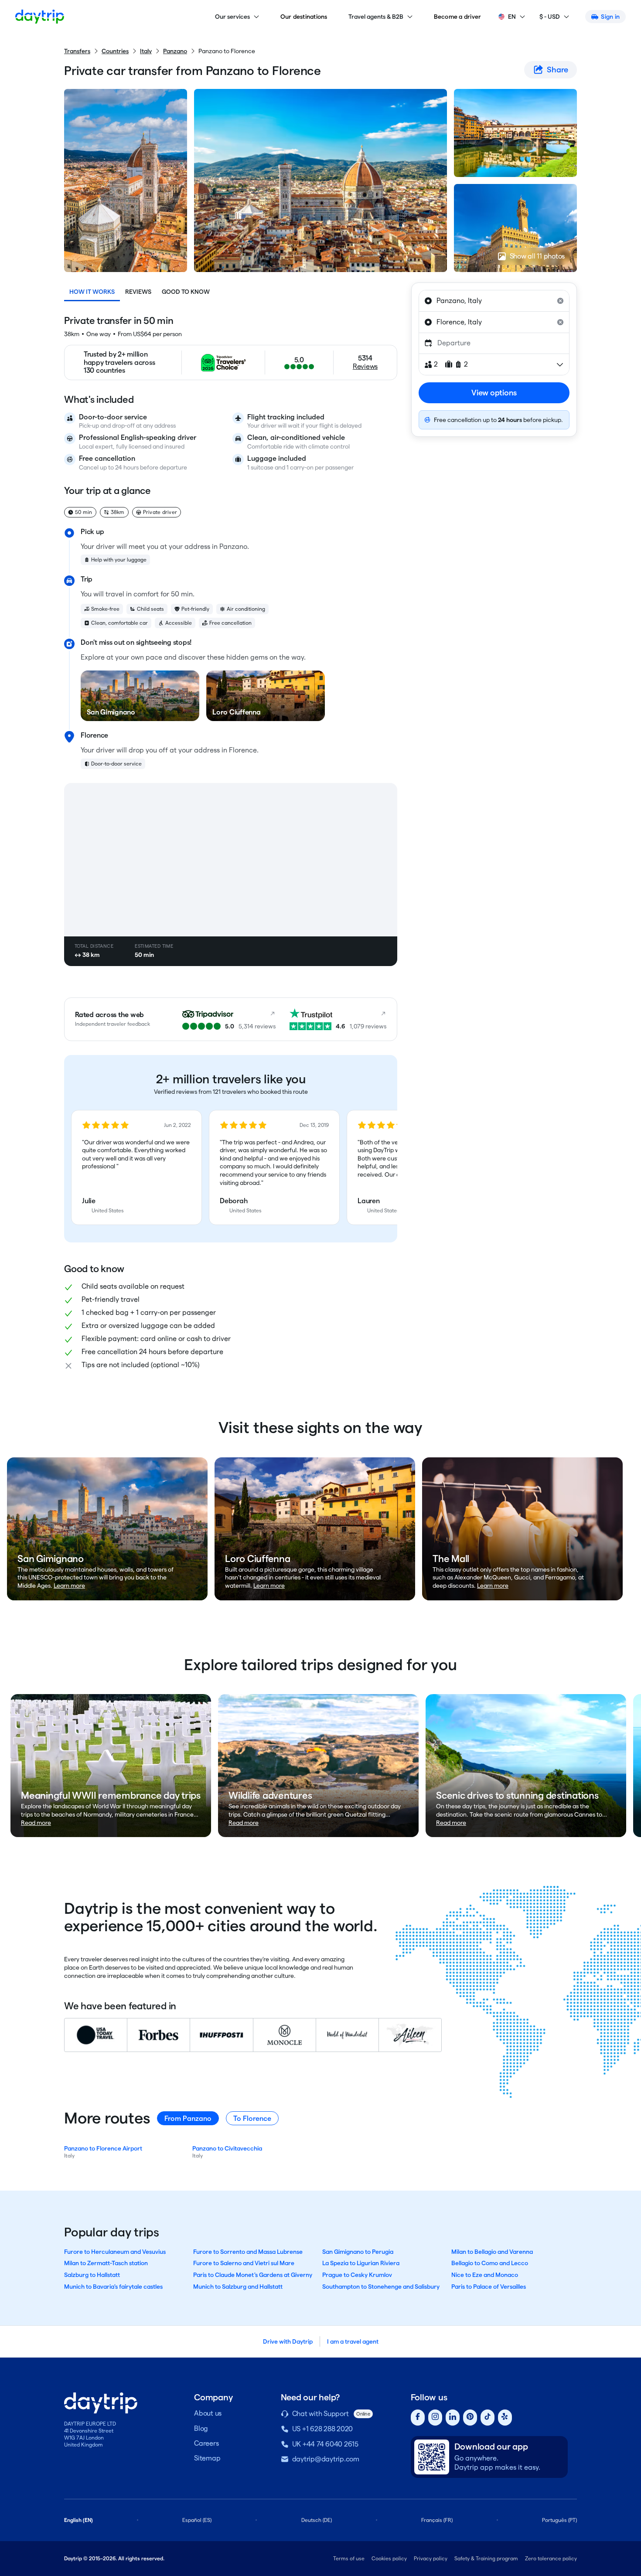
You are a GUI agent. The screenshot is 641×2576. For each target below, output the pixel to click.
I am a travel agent (353, 2341)
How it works (92, 292)
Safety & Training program (486, 2558)
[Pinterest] (470, 2418)
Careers (206, 2443)
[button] (136, 1167)
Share (557, 70)
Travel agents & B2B (376, 17)
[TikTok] (488, 2418)
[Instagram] (435, 2418)
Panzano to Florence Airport (103, 2148)
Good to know (186, 292)
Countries (115, 51)
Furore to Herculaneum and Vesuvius (115, 2252)
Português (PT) (559, 2520)
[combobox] (494, 301)
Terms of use (349, 2558)
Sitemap (207, 2458)
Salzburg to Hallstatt (92, 2275)
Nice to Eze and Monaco (485, 2275)
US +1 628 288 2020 (323, 2429)
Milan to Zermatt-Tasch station (106, 2263)
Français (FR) (437, 2520)
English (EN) (78, 2520)
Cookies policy (389, 2558)
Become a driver (458, 17)
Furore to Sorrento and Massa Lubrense (248, 2252)
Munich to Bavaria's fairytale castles (113, 2287)
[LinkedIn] (453, 2418)
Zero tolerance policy (551, 2558)
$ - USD (550, 17)
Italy (146, 51)
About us (208, 2413)
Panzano (175, 51)
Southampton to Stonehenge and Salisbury (381, 2287)
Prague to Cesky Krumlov (357, 2275)
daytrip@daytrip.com (326, 2459)
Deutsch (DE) (317, 2520)
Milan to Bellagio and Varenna (492, 2252)
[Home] (40, 17)
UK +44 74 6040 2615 (325, 2444)
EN (512, 17)
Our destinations (304, 17)
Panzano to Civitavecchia (227, 2148)
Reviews (138, 292)
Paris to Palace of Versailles (489, 2287)
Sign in (610, 17)
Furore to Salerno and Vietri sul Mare (244, 2263)
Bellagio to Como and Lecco (490, 2263)
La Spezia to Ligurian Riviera (361, 2263)
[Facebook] (418, 2418)
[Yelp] (505, 2418)
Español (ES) (197, 2520)
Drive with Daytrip (288, 2341)
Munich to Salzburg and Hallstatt (238, 2287)
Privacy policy (431, 2558)
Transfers (77, 51)
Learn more (69, 1586)
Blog (201, 2428)
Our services (232, 17)
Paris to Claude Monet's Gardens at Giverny (253, 2275)
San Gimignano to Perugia (358, 2252)
